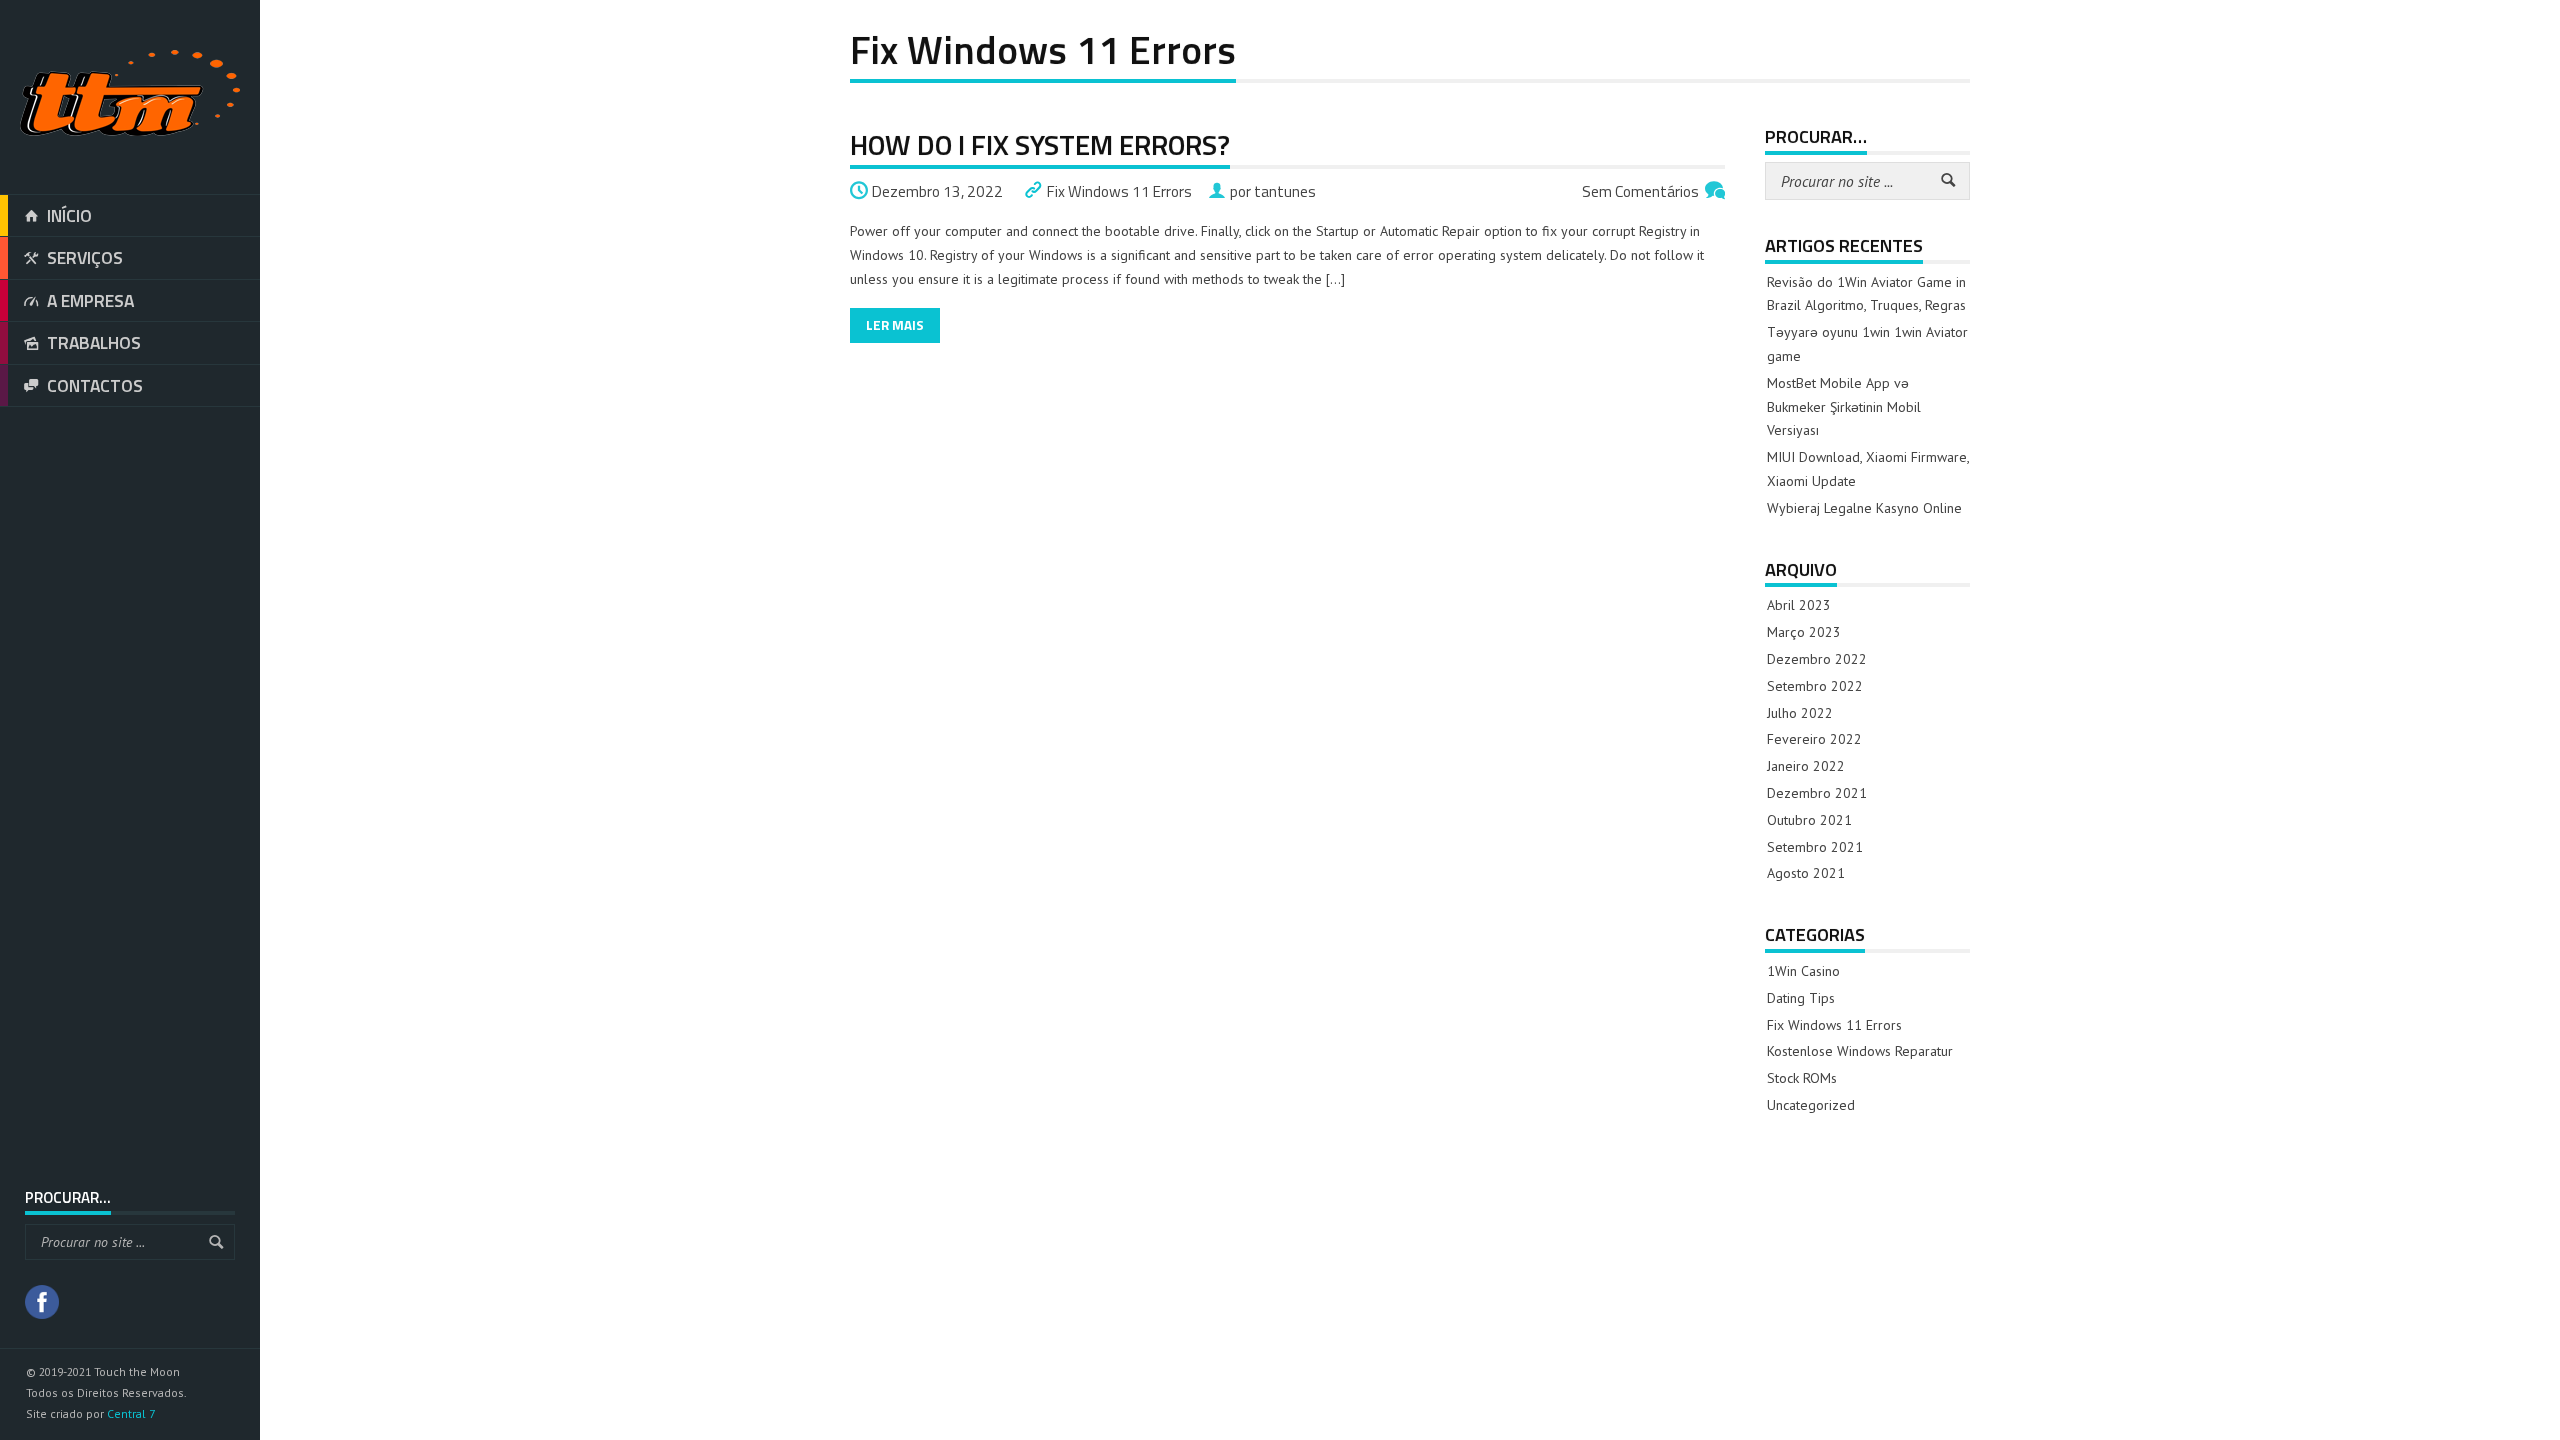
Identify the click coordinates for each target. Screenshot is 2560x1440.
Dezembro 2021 (1817, 793)
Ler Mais (895, 325)
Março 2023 (1804, 632)
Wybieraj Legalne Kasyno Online (1864, 508)
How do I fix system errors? (1040, 144)
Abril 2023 (1799, 605)
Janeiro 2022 (1806, 766)
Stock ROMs (1802, 1078)
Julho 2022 (1800, 713)
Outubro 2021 (1809, 820)
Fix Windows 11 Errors (1119, 191)
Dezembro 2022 (1817, 659)
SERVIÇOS (85, 257)
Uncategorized (1811, 1105)
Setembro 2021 (1815, 847)
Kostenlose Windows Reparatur (1860, 1051)
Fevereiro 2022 (1814, 739)
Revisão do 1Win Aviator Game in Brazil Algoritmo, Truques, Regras (1866, 294)
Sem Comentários (1640, 191)
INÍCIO (69, 215)
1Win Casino (1803, 971)
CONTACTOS (95, 385)
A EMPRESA (90, 300)
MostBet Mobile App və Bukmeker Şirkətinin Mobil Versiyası (1844, 407)
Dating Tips (1801, 998)
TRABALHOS (94, 342)
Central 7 (131, 1413)
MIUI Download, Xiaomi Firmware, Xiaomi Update (1868, 469)
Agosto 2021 (1806, 873)
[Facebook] (42, 1304)
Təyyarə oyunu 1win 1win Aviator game (1867, 344)
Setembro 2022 (1815, 686)
